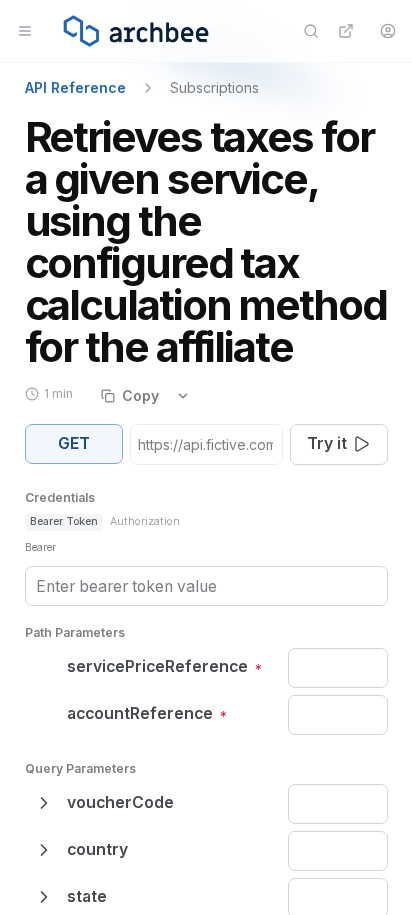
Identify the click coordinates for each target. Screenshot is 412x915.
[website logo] (136, 31)
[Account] (387, 31)
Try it (327, 443)
